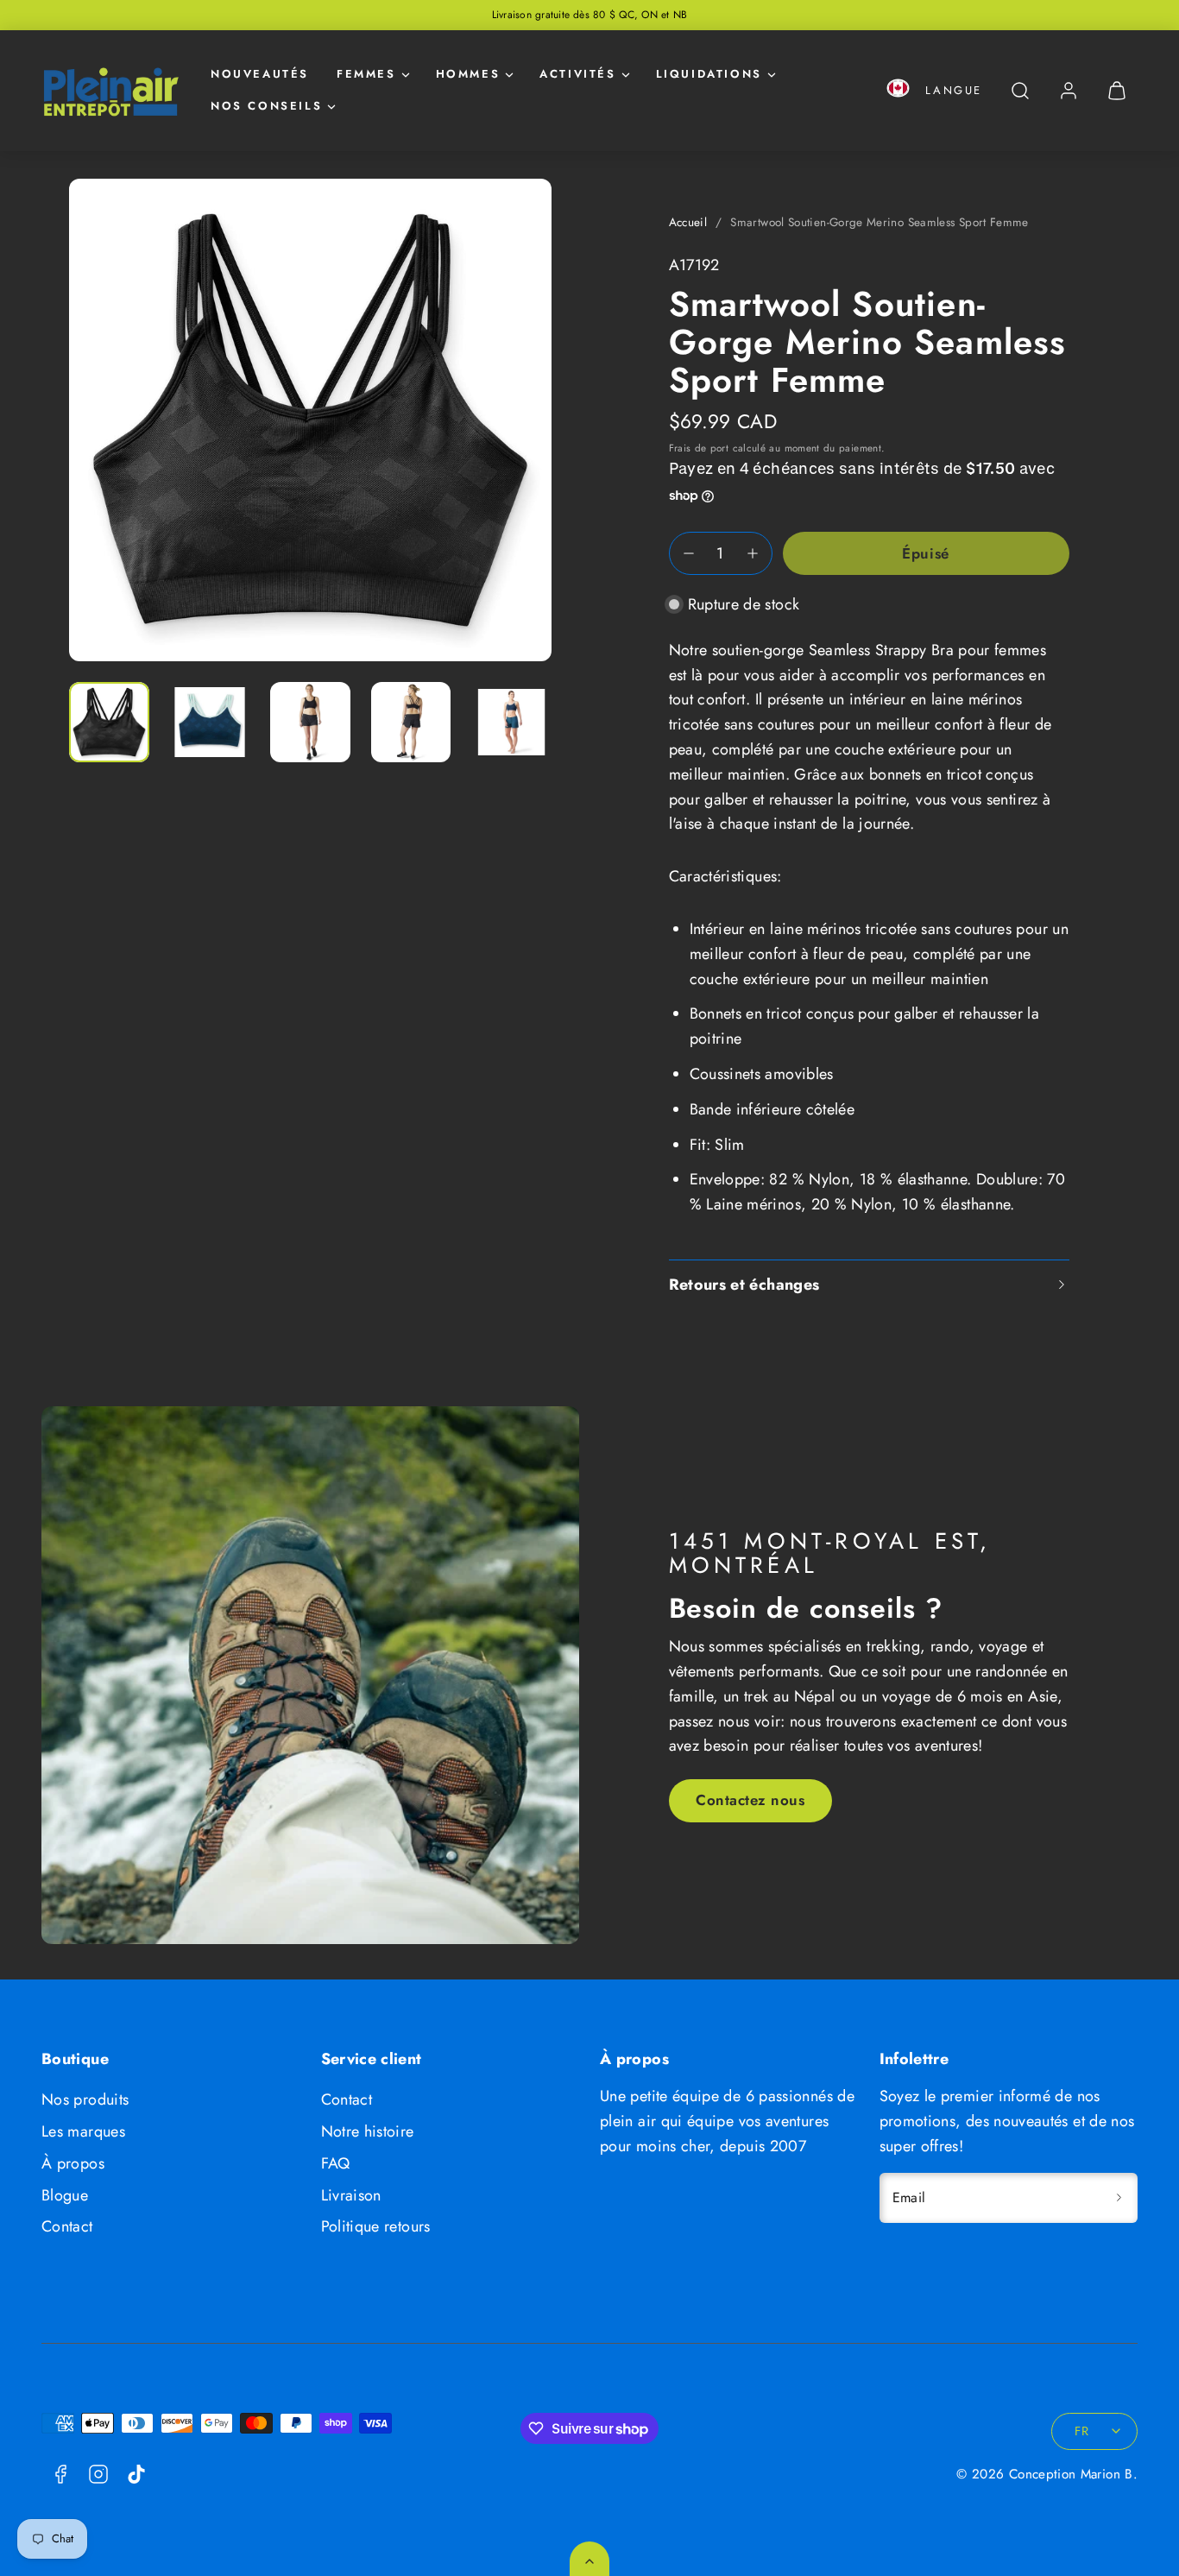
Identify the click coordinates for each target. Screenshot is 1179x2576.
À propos (73, 2163)
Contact (67, 2226)
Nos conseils (266, 106)
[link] (1069, 91)
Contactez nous (750, 1800)
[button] (898, 91)
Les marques (83, 2131)
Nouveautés (260, 74)
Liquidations (709, 74)
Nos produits (85, 2099)
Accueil (688, 222)
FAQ (336, 2163)
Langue (954, 90)
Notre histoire (368, 2131)
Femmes (366, 74)
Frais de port (699, 448)
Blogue (65, 2195)
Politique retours (376, 2226)
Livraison (351, 2195)
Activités (577, 74)
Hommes (468, 74)
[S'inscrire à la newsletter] (1119, 2198)
